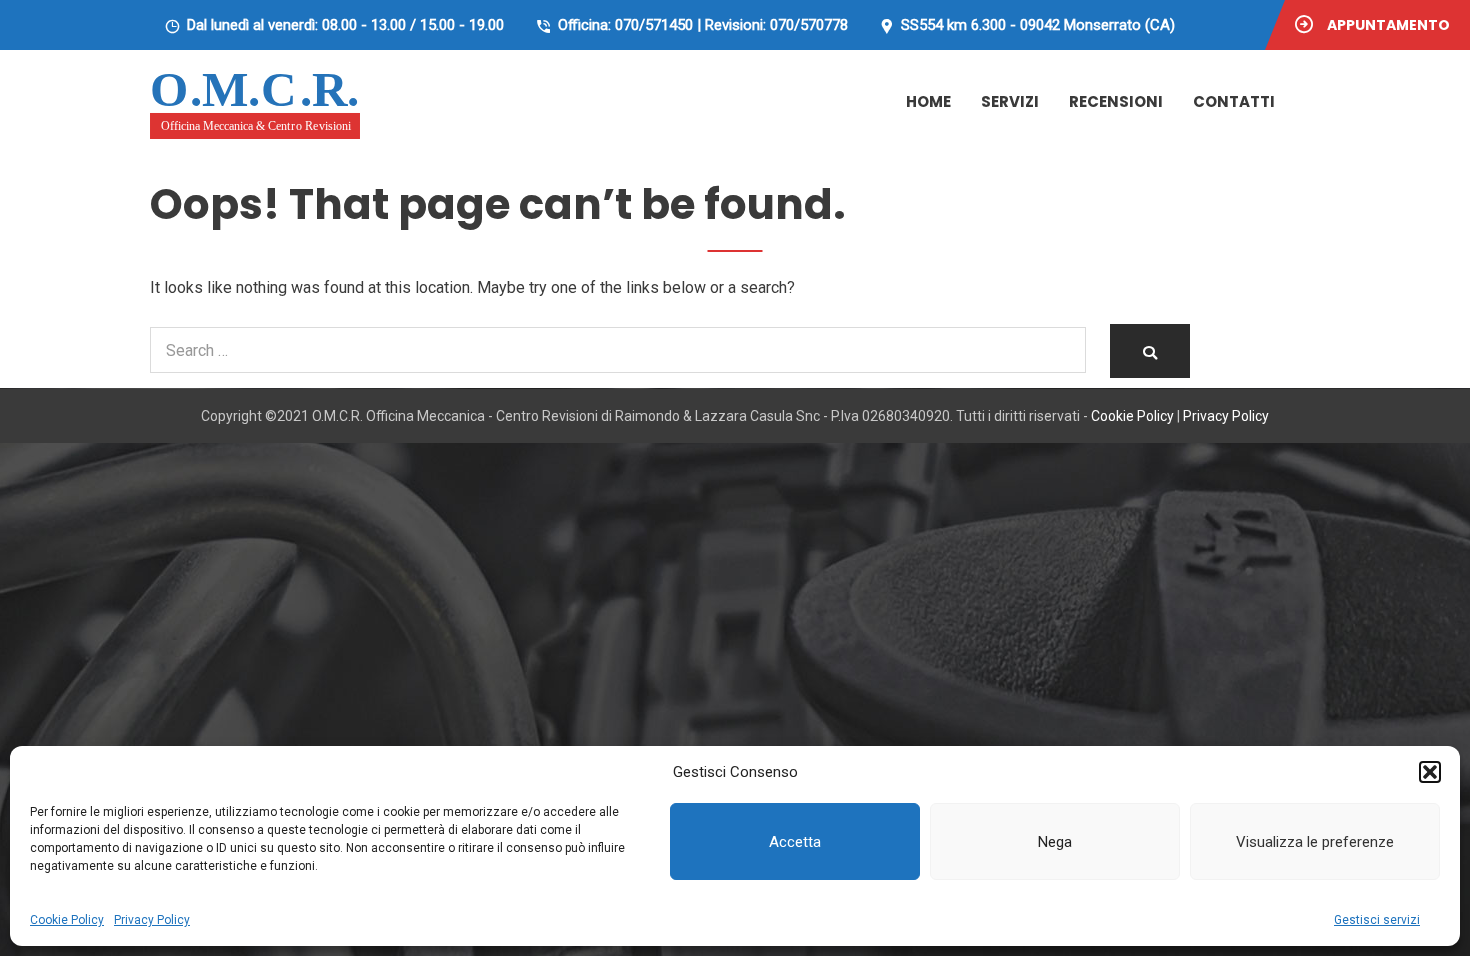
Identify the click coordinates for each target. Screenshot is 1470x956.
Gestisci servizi (1377, 920)
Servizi (1010, 101)
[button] (1430, 772)
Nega (1055, 842)
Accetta (795, 842)
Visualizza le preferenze (1315, 842)
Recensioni (1116, 101)
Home (928, 101)
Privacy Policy (152, 920)
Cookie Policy (67, 920)
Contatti (1234, 101)
